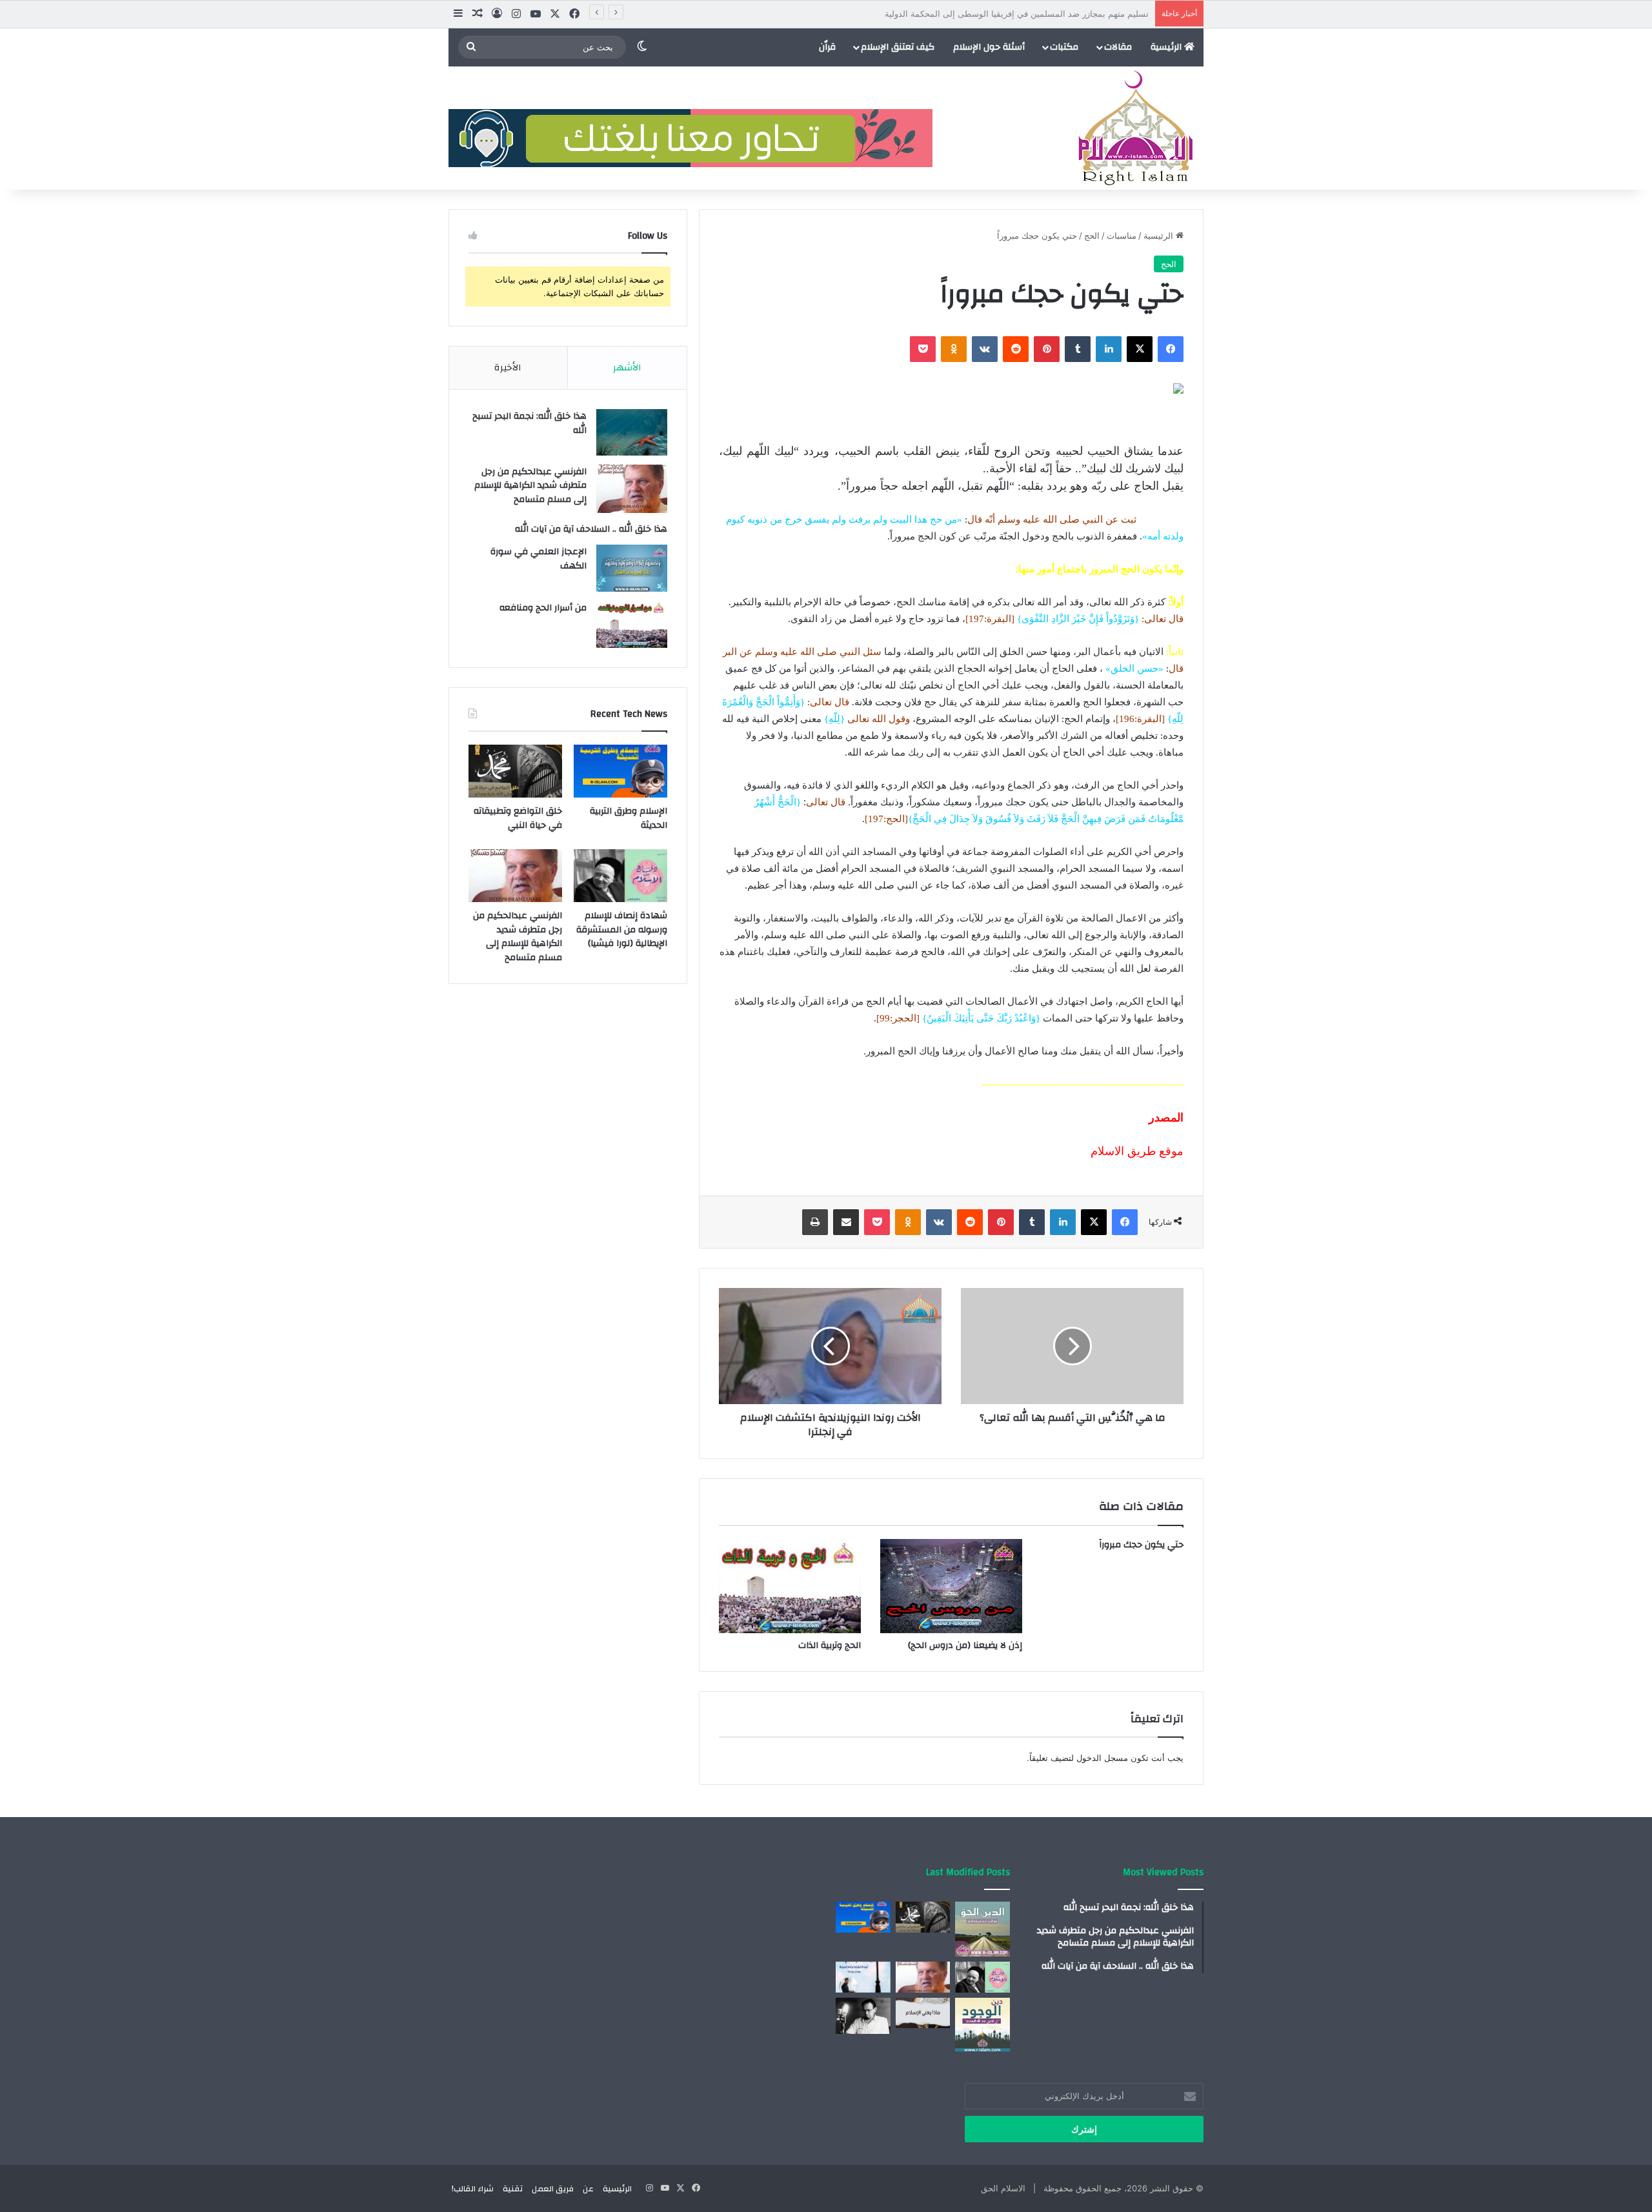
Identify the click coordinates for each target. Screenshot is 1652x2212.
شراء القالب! (473, 2189)
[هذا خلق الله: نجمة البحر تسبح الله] (632, 432)
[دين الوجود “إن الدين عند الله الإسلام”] (982, 2025)
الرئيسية (1167, 47)
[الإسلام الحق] (1135, 128)
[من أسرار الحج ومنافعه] (632, 624)
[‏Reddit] (1016, 349)
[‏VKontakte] (985, 349)
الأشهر (627, 367)
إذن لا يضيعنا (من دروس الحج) (965, 1645)
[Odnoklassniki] (954, 349)
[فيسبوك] (1171, 349)
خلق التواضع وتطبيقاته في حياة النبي (518, 818)
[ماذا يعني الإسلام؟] (923, 2013)
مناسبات (1122, 236)
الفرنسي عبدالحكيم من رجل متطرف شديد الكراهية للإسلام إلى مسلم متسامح (530, 486)
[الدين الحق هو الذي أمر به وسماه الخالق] (982, 1929)
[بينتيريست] (1047, 349)
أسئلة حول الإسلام (989, 47)
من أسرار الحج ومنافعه (543, 608)
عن (588, 2189)
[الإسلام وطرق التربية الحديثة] (620, 771)
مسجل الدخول (1102, 1758)
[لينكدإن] (1109, 349)
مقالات (1118, 47)
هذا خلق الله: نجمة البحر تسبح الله (529, 423)
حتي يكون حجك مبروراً (1141, 1545)
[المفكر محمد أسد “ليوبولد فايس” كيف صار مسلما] (863, 2016)
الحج (1092, 236)
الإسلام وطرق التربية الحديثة (629, 818)
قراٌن (827, 47)
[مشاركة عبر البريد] (846, 1222)
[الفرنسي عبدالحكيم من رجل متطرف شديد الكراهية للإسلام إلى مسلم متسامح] (632, 489)
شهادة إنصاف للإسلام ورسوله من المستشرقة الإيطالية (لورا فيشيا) (622, 930)
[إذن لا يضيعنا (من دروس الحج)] (951, 1586)
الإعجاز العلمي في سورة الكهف (539, 559)
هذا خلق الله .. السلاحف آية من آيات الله (591, 529)
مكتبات (1064, 47)
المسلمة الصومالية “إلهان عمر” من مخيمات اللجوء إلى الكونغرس (1033, 14)
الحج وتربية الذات (830, 1645)
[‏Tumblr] (1078, 349)
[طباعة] (815, 1222)
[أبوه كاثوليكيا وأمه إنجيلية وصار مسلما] (863, 1977)
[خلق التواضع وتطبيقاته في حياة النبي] (515, 771)
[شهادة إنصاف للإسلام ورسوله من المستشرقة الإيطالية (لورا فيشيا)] (620, 876)
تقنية (513, 2189)
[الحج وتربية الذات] (790, 1586)
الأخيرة (508, 367)
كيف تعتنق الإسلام (898, 47)
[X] (1140, 349)
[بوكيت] (923, 349)
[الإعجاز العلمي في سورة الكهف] (632, 568)
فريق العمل (553, 2189)
